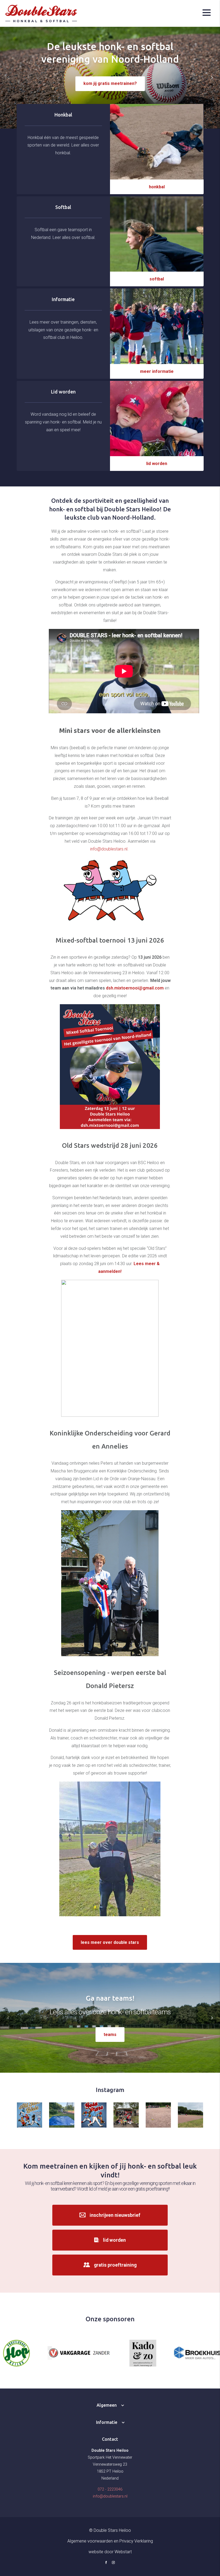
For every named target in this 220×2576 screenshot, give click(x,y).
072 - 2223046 (110, 2489)
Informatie (107, 2422)
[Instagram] (113, 2563)
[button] (212, 78)
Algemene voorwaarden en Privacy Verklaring (110, 2541)
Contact (110, 2439)
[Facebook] (106, 2563)
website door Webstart (110, 2552)
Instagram (110, 2090)
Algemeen (107, 2405)
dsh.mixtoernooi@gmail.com (135, 988)
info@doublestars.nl (109, 849)
